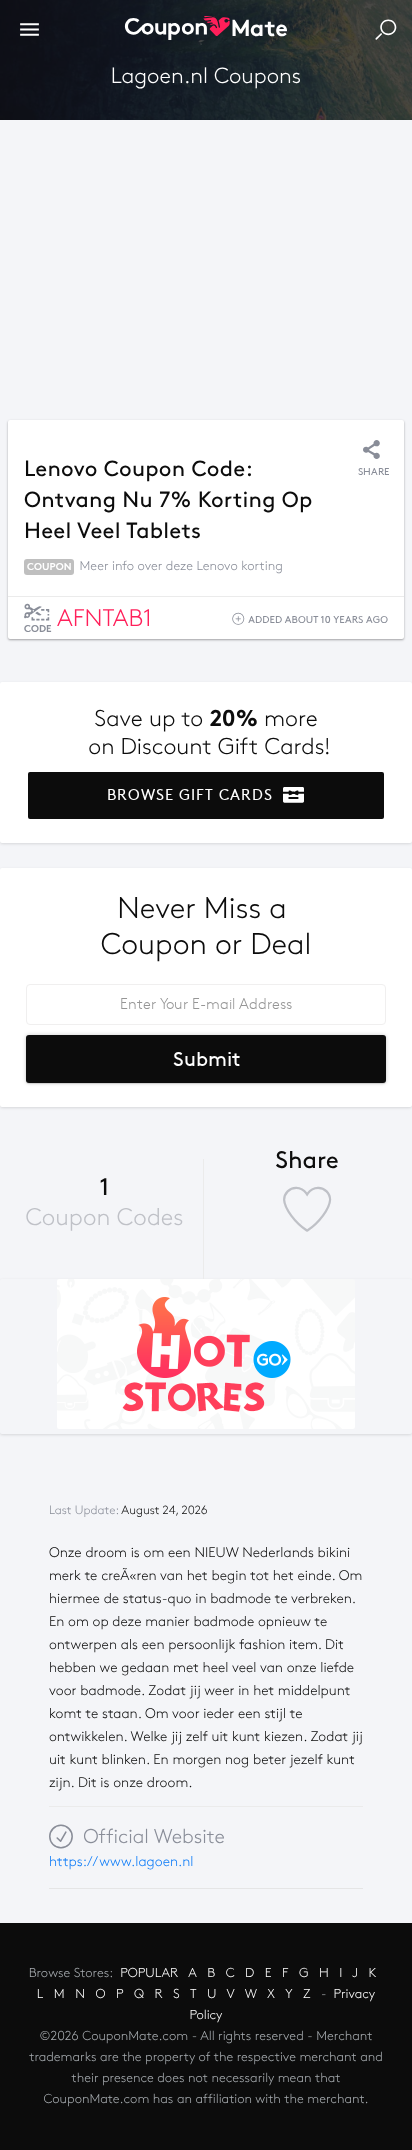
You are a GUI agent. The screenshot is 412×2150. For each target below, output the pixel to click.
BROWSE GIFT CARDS (192, 795)
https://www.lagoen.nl (121, 1861)
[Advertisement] (206, 264)
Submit (206, 1059)
